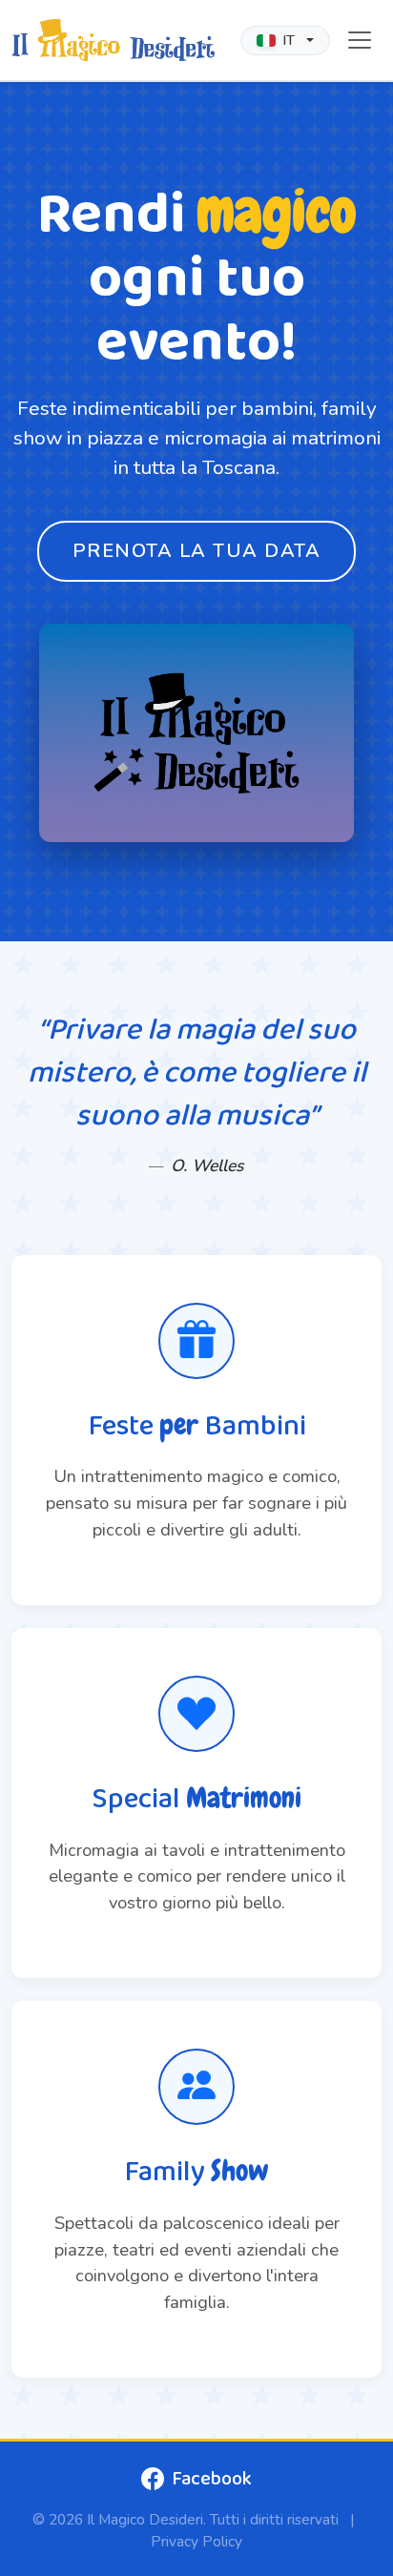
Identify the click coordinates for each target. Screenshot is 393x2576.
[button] (285, 41)
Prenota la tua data (197, 551)
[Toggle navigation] (360, 40)
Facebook (212, 2479)
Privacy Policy (196, 2541)
